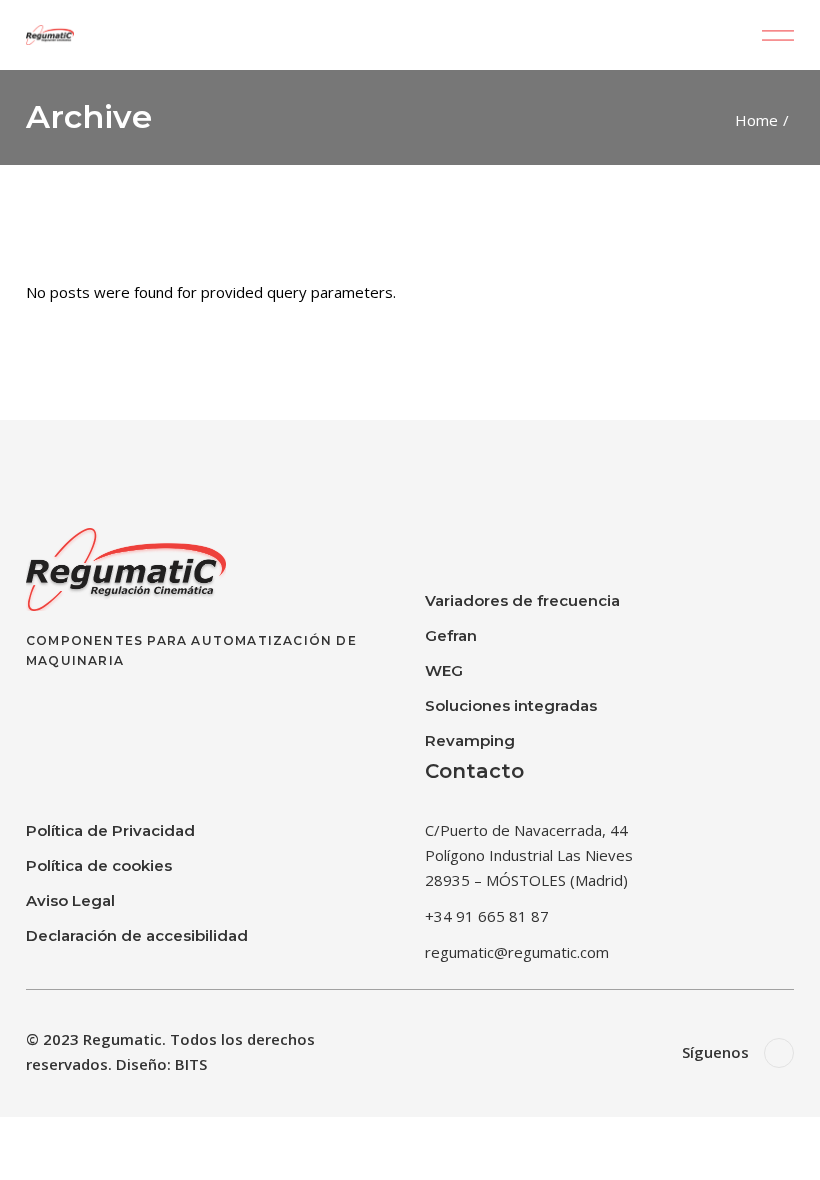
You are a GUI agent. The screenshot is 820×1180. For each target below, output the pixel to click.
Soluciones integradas (511, 705)
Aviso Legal (70, 900)
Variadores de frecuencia (522, 600)
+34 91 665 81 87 (487, 916)
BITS (191, 1064)
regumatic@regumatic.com (517, 952)
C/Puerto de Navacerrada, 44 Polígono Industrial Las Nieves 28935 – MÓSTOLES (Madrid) (529, 855)
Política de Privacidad (110, 830)
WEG (444, 670)
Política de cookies (99, 865)
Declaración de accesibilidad (137, 935)
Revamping (470, 740)
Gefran (451, 635)
